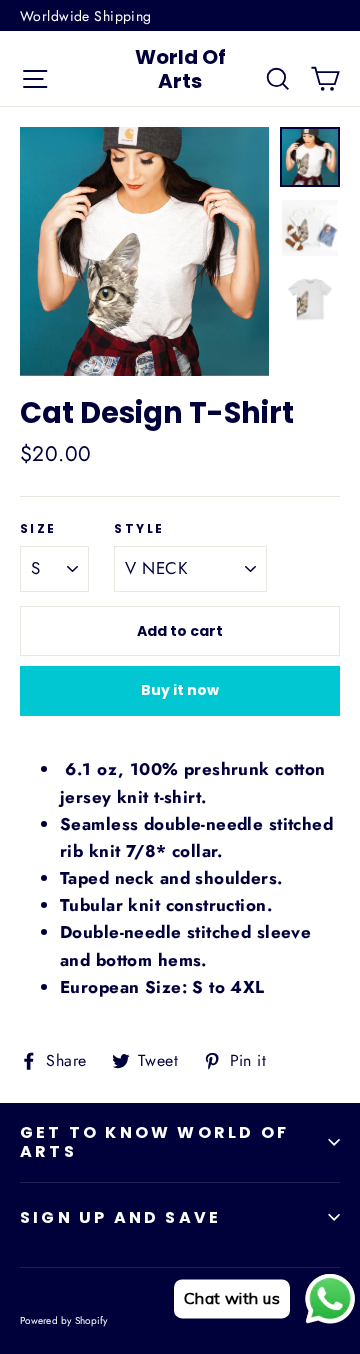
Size (38, 529)
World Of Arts (180, 69)
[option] (144, 251)
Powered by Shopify (64, 1320)
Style (139, 529)
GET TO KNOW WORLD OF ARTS (154, 1142)
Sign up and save (120, 1217)
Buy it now (180, 690)
